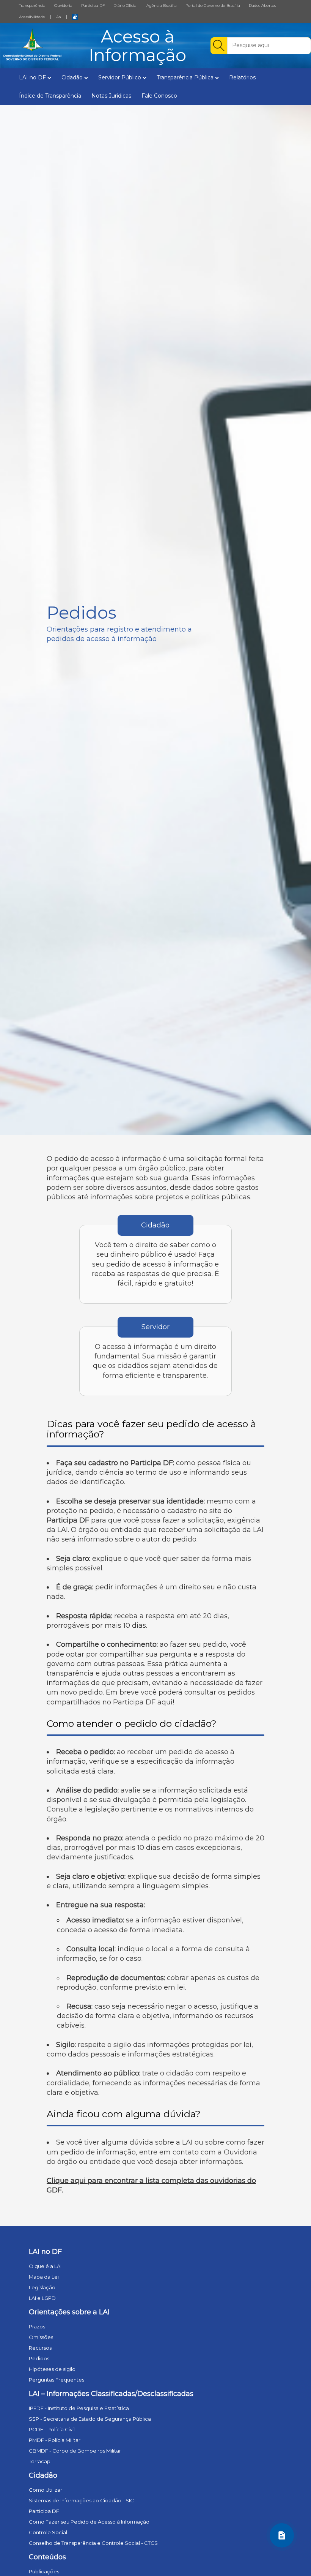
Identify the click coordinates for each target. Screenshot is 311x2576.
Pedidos (39, 2358)
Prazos (37, 2326)
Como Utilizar (46, 2490)
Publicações (44, 2571)
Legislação (42, 2287)
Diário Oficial (126, 6)
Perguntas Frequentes (57, 2380)
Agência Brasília (162, 6)
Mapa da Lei (44, 2277)
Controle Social (48, 2532)
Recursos (40, 2348)
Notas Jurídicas (111, 96)
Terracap (40, 2461)
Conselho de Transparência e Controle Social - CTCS (93, 2543)
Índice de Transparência (50, 96)
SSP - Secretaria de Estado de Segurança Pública (90, 2419)
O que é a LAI (45, 2266)
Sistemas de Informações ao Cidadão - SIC (81, 2500)
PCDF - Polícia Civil (52, 2429)
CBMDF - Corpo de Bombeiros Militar (75, 2451)
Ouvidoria (63, 6)
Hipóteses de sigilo (52, 2369)
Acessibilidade (32, 17)
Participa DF (93, 6)
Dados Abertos (262, 6)
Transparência (32, 6)
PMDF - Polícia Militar (55, 2440)
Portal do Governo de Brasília (213, 6)
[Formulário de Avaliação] (282, 2535)
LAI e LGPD (42, 2298)
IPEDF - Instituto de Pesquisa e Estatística (79, 2408)
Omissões (41, 2337)
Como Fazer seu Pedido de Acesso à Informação (89, 2522)
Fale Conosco (159, 96)
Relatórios (242, 77)
